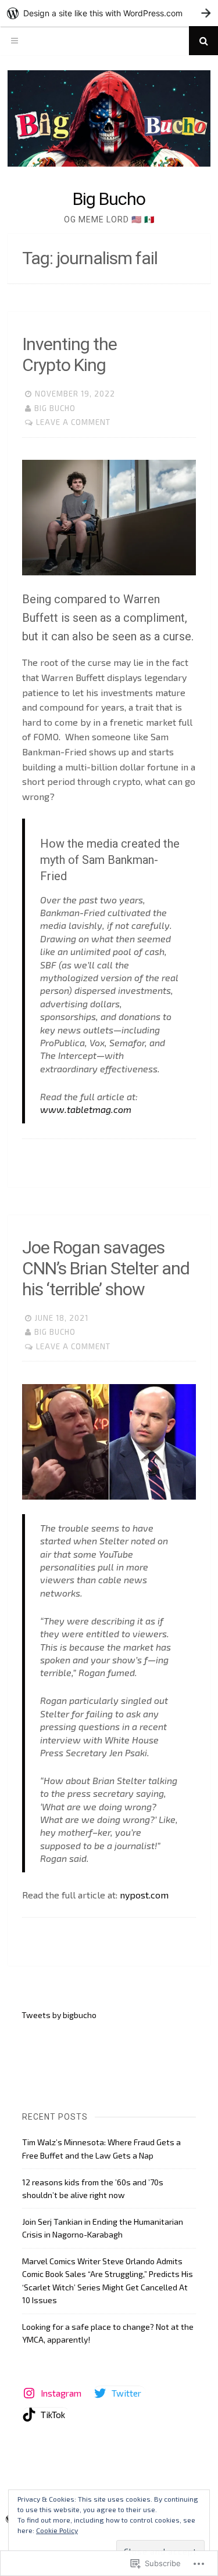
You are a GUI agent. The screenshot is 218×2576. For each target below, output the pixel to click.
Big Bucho (109, 199)
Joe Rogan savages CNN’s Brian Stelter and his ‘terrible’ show (106, 1268)
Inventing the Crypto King (69, 354)
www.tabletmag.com (86, 1109)
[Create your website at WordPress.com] (109, 13)
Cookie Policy (57, 2530)
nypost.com (144, 1895)
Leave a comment (73, 422)
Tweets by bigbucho (59, 2015)
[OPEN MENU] (15, 41)
